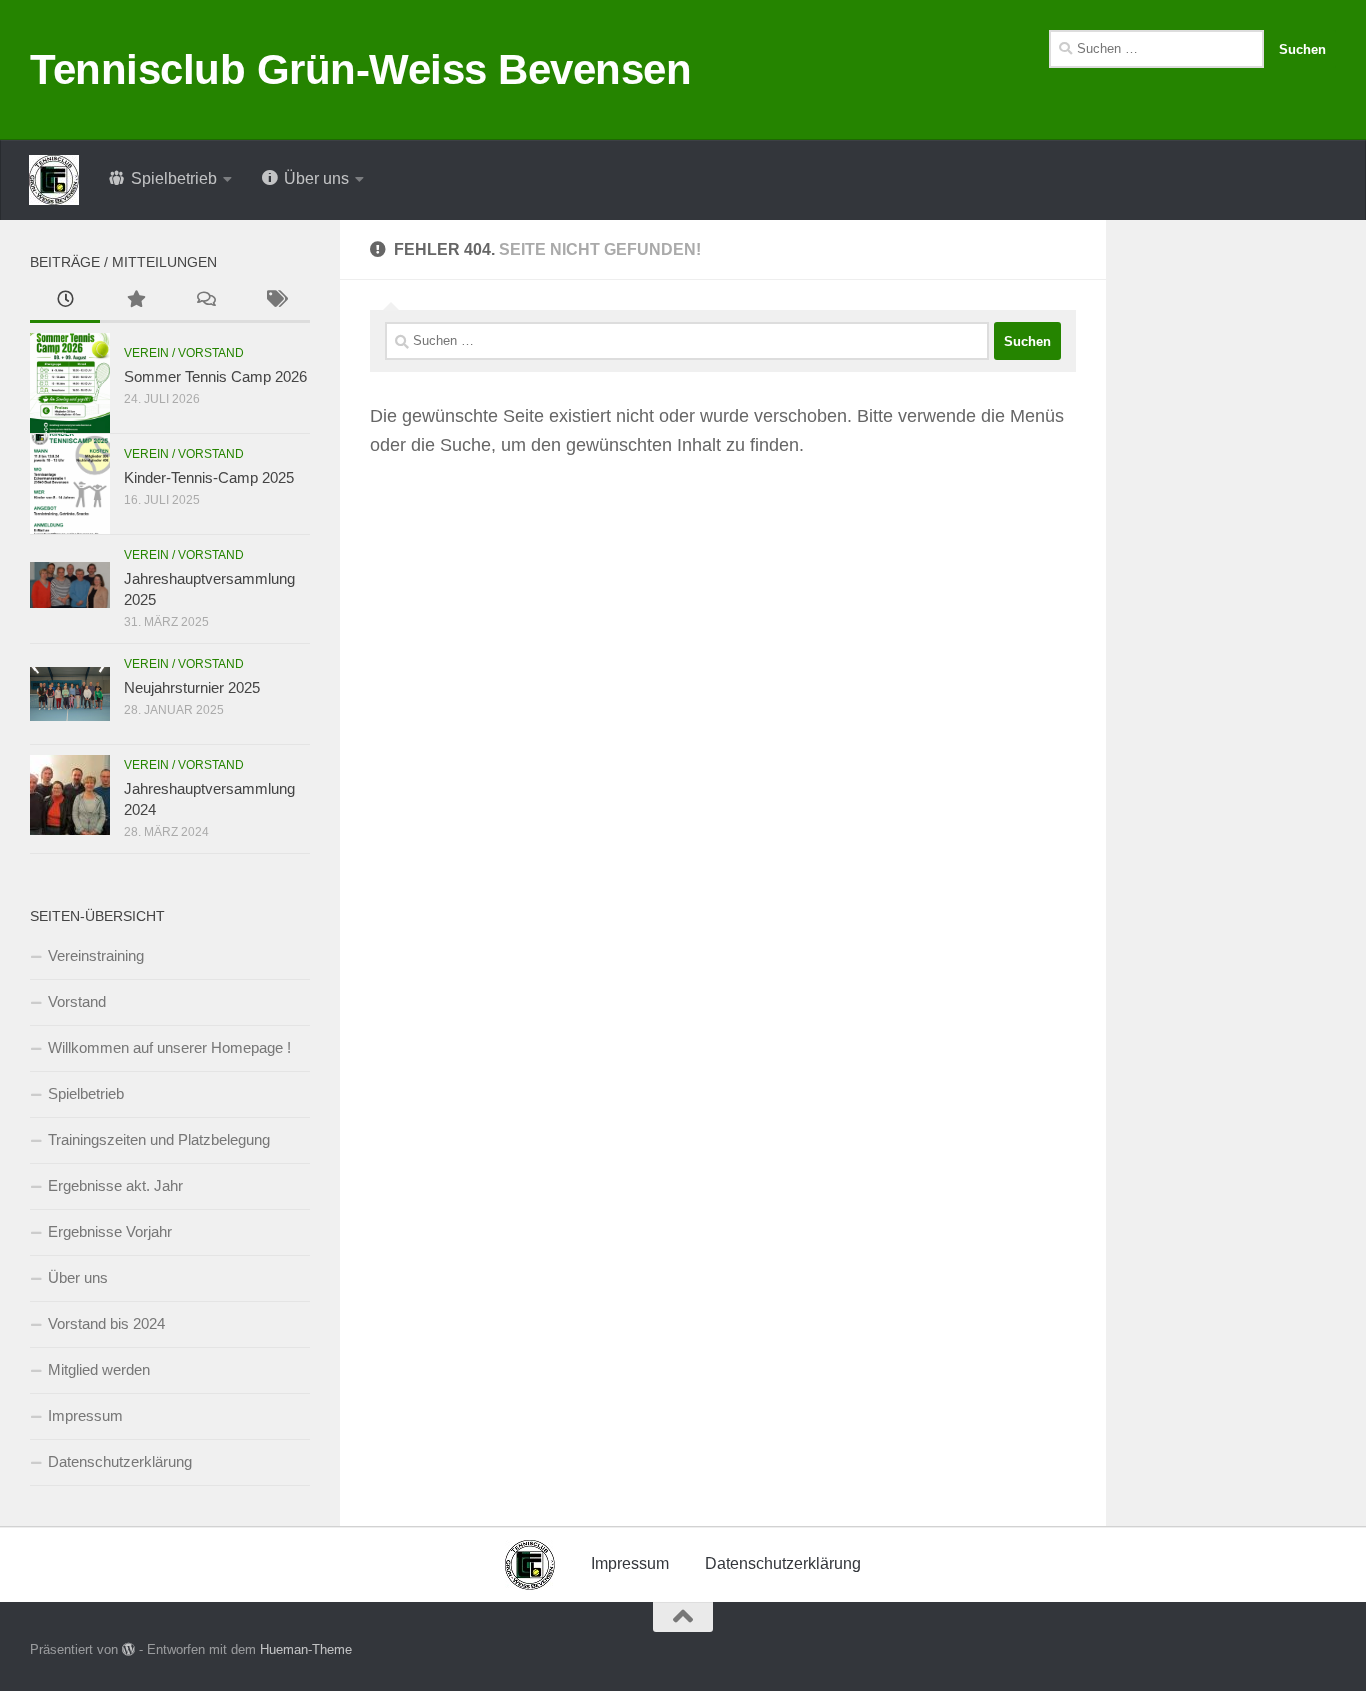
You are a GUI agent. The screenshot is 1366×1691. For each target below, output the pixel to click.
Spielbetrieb (86, 1093)
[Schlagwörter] (275, 301)
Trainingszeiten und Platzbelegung (159, 1139)
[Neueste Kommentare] (205, 301)
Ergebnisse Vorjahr (110, 1231)
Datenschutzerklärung (120, 1461)
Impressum (85, 1415)
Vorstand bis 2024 (106, 1323)
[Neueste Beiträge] (65, 301)
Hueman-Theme (306, 1649)
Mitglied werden (99, 1369)
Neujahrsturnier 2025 (192, 687)
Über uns (78, 1277)
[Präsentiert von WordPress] (128, 1649)
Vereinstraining (96, 955)
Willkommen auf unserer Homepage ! (169, 1047)
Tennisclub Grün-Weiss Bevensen (360, 69)
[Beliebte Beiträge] (135, 301)
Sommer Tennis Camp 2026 (215, 376)
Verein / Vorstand (184, 353)
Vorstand (77, 1001)
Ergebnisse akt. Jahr (115, 1185)
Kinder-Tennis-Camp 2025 (209, 477)
